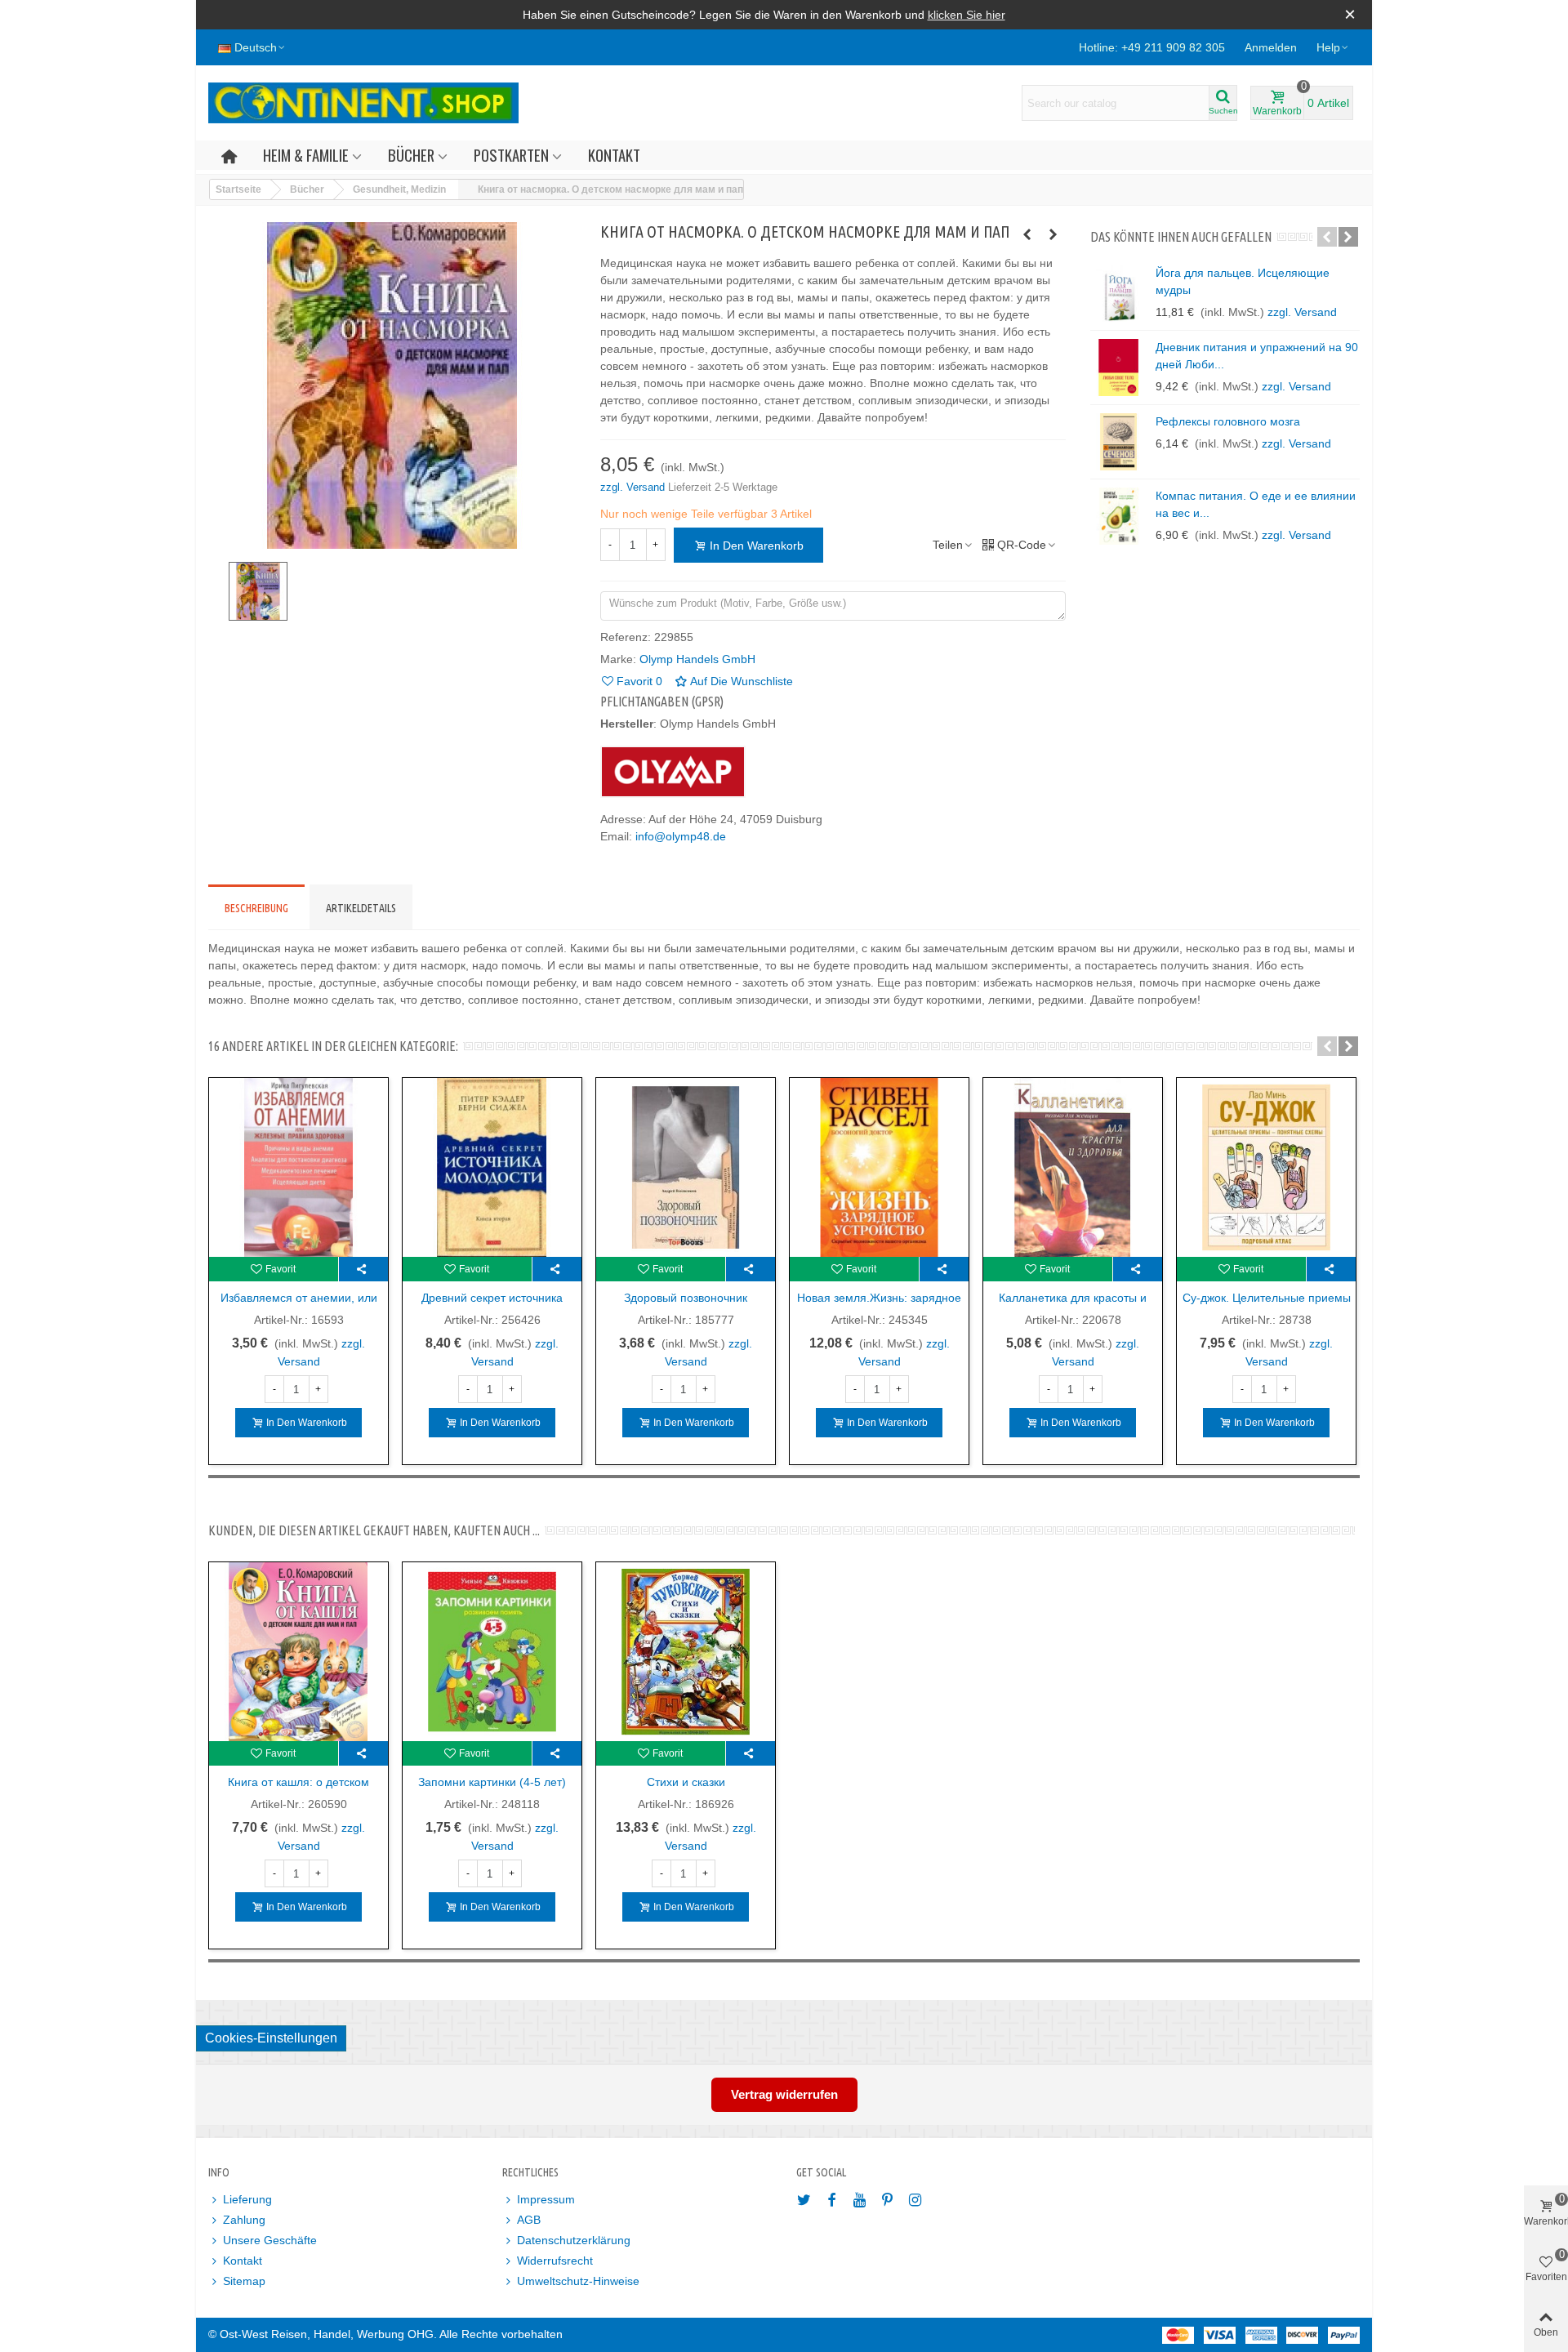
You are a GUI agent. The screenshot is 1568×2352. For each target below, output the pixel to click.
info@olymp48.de (681, 836)
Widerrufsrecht (555, 2261)
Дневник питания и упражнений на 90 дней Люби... (1257, 356)
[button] (1333, 47)
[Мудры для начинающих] (1053, 234)
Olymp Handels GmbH (697, 659)
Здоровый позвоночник (686, 1298)
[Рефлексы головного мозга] (1119, 442)
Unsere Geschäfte (270, 2240)
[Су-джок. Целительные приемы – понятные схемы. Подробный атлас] (1266, 1167)
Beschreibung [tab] (256, 908)
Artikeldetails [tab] (361, 908)
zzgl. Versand (634, 487)
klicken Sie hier (967, 15)
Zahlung (244, 2220)
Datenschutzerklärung (574, 2240)
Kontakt (614, 155)
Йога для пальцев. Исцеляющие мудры (1243, 281)
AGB (529, 2220)
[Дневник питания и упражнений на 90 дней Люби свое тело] (1119, 367)
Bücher (411, 155)
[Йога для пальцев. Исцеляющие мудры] (1119, 293)
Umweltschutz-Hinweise (578, 2281)
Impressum (546, 2199)
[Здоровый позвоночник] (686, 1167)
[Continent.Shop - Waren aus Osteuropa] (363, 103)
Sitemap (244, 2281)
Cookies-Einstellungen (271, 2038)
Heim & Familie (306, 155)
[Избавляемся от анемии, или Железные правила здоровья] (298, 1167)
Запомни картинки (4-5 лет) (492, 1782)
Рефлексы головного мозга (1228, 421)
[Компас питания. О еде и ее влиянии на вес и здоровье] (1119, 516)
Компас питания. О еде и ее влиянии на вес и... (1256, 504)
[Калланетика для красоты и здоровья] (1073, 1167)
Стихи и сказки (686, 1782)
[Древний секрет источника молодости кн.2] (492, 1167)
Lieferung (247, 2199)
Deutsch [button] (256, 47)
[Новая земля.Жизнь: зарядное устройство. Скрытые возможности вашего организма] (879, 1167)
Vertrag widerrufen (784, 2094)
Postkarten (511, 155)
